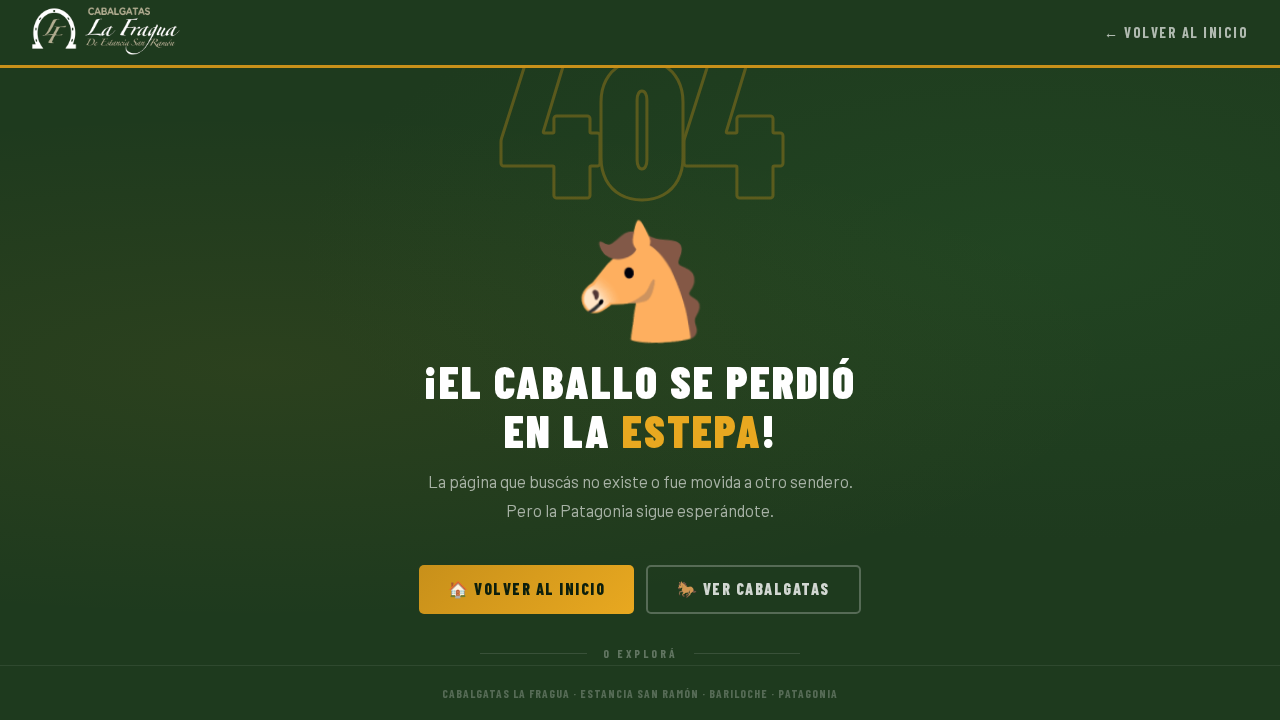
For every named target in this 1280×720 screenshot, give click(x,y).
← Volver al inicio (1176, 32)
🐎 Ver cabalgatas (753, 588)
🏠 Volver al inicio (526, 588)
